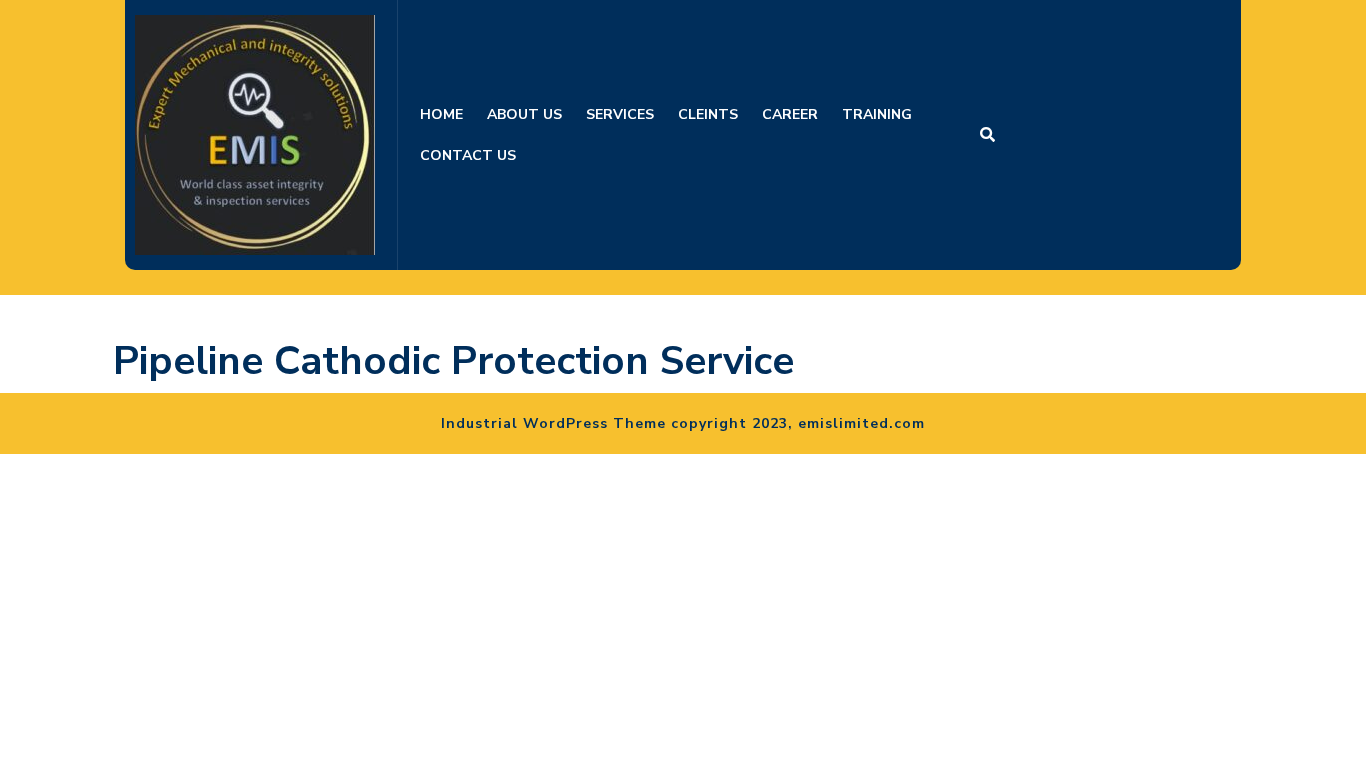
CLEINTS (708, 114)
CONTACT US (468, 155)
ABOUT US (524, 114)
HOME (441, 114)
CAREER (790, 114)
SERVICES (620, 114)
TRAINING (877, 114)
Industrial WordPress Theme (553, 423)
